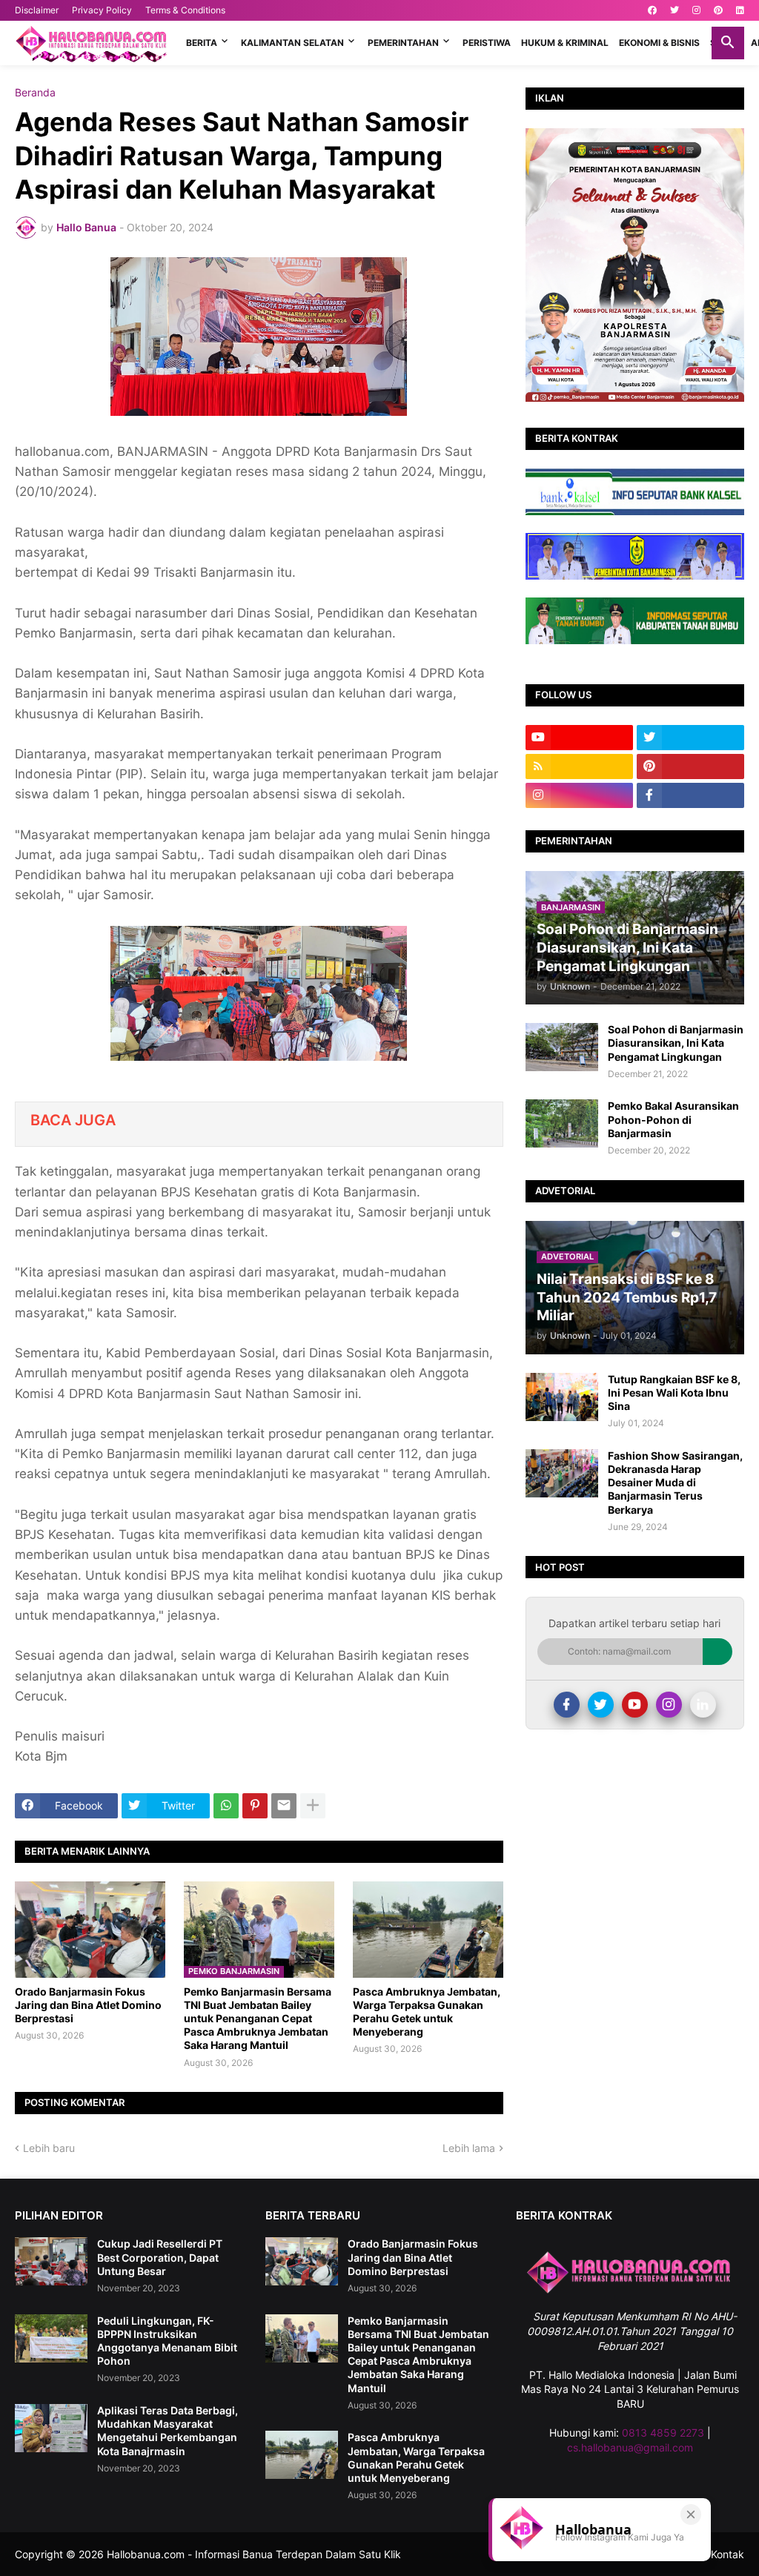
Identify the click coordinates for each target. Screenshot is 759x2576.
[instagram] (696, 10)
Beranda (35, 93)
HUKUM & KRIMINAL (565, 43)
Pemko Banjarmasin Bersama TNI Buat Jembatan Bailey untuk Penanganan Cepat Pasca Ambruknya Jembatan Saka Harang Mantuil (258, 2019)
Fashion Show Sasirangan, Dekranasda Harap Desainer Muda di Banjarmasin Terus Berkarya (675, 1483)
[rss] (579, 766)
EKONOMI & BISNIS (659, 43)
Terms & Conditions (185, 10)
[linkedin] (740, 10)
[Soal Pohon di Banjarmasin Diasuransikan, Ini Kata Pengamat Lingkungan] (562, 1047)
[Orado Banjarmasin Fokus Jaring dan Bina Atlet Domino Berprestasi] (90, 1930)
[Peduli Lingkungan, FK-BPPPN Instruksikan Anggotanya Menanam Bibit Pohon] (51, 2338)
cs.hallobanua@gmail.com (630, 2447)
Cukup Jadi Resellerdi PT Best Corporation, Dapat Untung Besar (160, 2257)
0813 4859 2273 (663, 2433)
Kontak (727, 2554)
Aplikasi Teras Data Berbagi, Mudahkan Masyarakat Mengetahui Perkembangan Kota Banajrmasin (168, 2431)
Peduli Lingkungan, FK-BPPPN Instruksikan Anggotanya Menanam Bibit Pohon (167, 2341)
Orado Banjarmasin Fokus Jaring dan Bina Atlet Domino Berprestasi (88, 2005)
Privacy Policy (102, 10)
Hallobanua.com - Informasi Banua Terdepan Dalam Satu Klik (254, 2554)
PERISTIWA (487, 43)
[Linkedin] (703, 1705)
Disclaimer (37, 10)
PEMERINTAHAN (403, 43)
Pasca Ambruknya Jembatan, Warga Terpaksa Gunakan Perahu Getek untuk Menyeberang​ (427, 2012)
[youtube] (579, 738)
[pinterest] (718, 10)
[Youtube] (635, 1705)
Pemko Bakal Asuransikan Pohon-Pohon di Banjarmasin (673, 1119)
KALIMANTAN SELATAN (292, 43)
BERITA (202, 43)
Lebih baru (49, 2148)
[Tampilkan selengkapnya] (313, 1806)
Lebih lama (469, 2148)
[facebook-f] (690, 795)
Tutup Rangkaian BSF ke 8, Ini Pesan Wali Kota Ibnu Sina (674, 1393)
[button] (728, 43)
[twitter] (675, 10)
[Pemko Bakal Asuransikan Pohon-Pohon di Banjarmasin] (562, 1123)
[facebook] (652, 10)
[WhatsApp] (226, 1806)
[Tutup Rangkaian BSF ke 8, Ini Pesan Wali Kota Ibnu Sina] (562, 1397)
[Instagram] (669, 1705)
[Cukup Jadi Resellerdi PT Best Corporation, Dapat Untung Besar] (51, 2261)
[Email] (284, 1806)
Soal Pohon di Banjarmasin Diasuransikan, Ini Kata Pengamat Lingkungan (676, 1043)
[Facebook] (567, 1705)
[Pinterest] (255, 1806)
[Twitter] (601, 1705)
